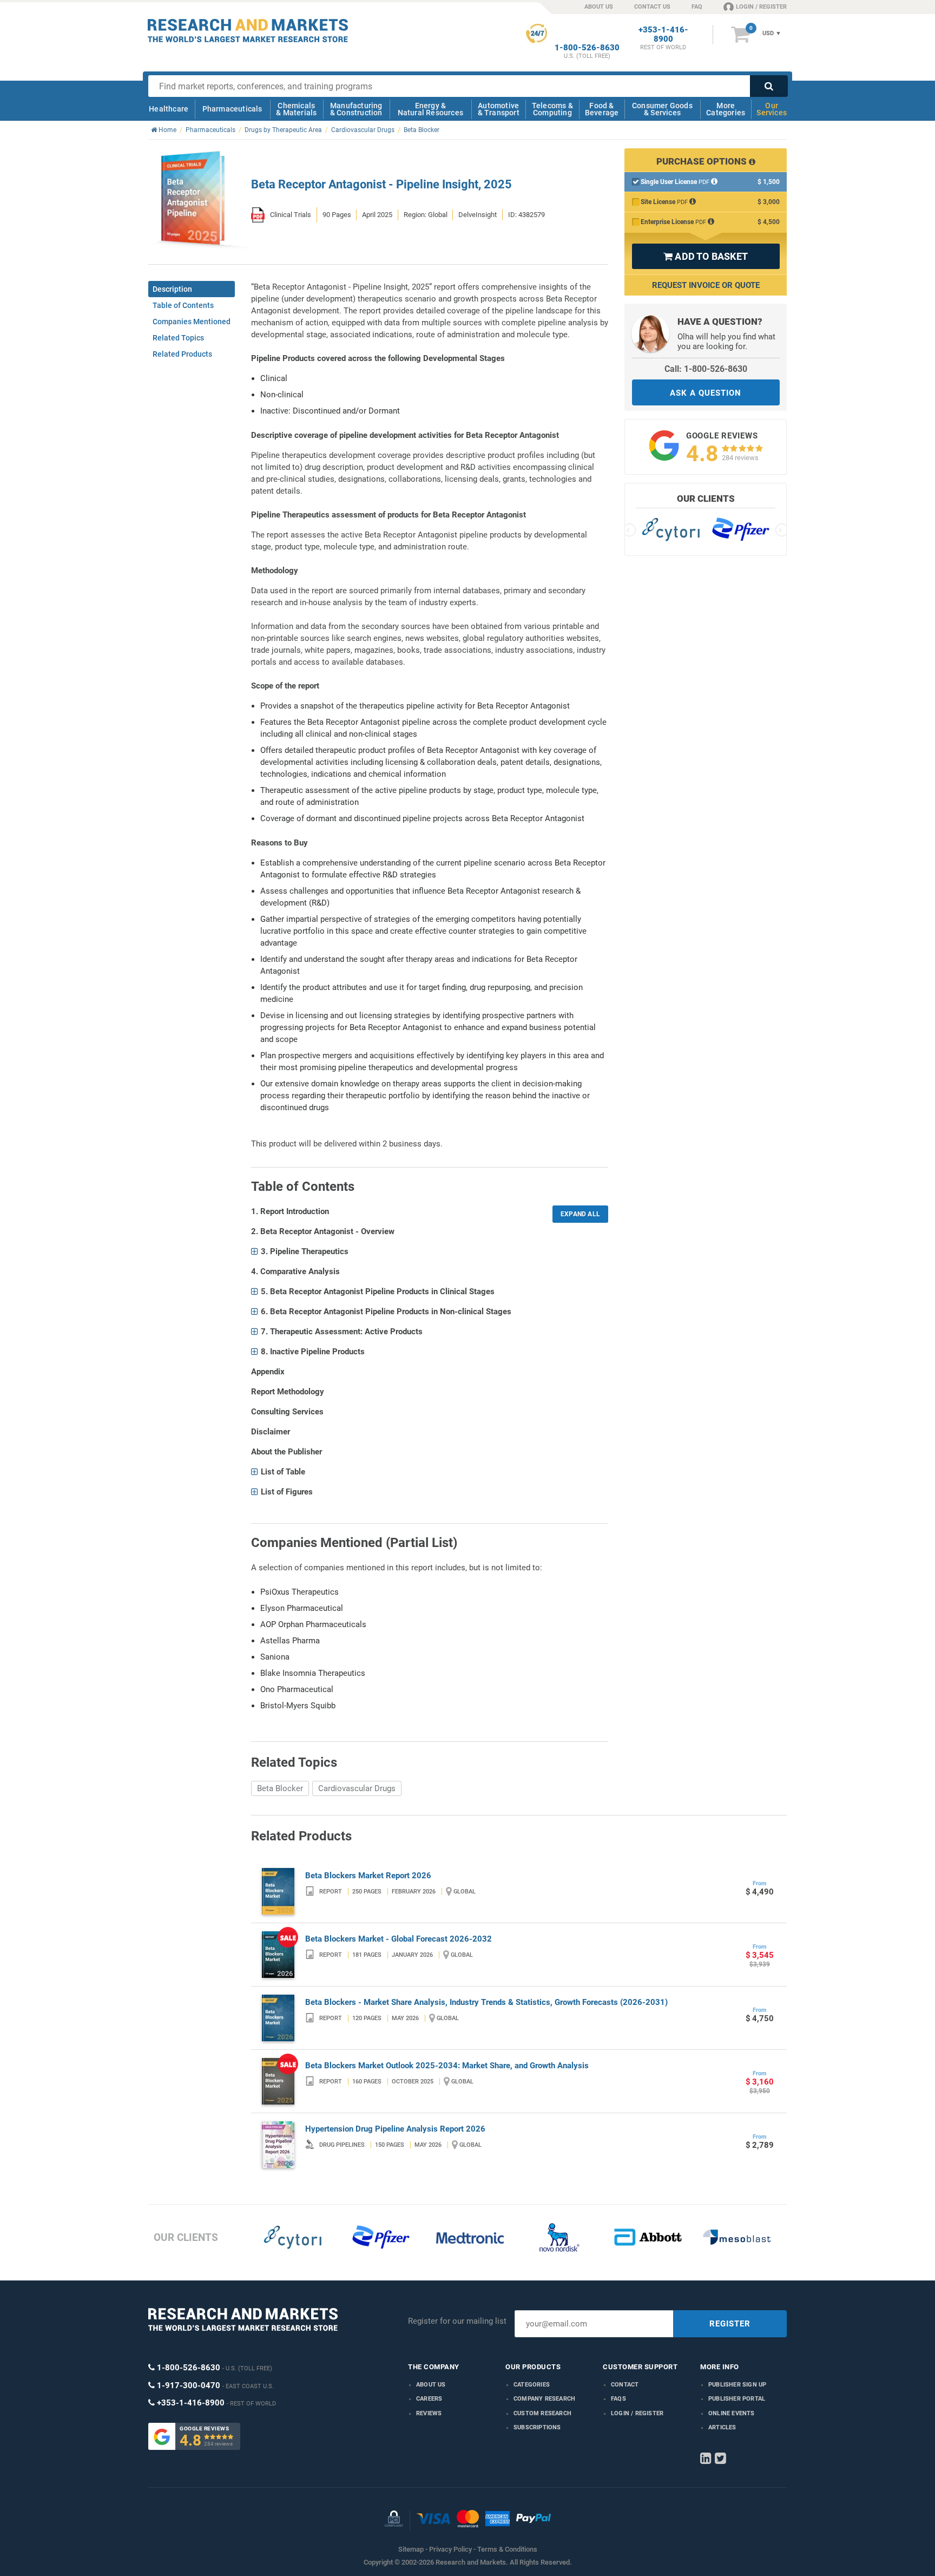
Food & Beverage (602, 109)
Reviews (429, 2413)
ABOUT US (599, 7)
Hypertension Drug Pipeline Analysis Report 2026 (395, 2129)
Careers (429, 2399)
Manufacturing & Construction (356, 109)
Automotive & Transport (499, 109)
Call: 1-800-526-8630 (706, 369)
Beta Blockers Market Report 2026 (368, 1876)
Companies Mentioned (192, 322)
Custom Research (542, 2413)
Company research (544, 2399)
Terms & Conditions (507, 2549)
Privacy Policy (450, 2549)
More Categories (726, 109)
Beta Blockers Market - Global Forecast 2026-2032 (399, 1939)
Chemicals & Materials (296, 109)
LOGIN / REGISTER (761, 7)
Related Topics (178, 338)
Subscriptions (537, 2427)
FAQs (618, 2399)
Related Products (182, 354)
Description (172, 289)
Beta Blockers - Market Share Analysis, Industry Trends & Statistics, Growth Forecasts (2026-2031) (486, 2002)
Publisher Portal (737, 2399)
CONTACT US (652, 7)
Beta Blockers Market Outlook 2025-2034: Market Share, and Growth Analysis (447, 2066)
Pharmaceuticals (232, 109)
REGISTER (730, 2324)
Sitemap (411, 2549)
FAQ (697, 7)
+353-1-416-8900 (663, 35)
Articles (722, 2427)
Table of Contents (183, 305)
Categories (532, 2385)
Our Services (772, 109)
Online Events (732, 2413)
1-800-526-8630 (587, 48)
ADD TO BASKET (706, 256)
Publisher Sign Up (737, 2385)
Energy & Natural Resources (430, 109)
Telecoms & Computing (552, 109)
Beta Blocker (280, 1788)
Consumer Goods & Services (662, 109)
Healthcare (169, 109)
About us (431, 2385)
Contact (625, 2385)
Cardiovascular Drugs (357, 1788)
